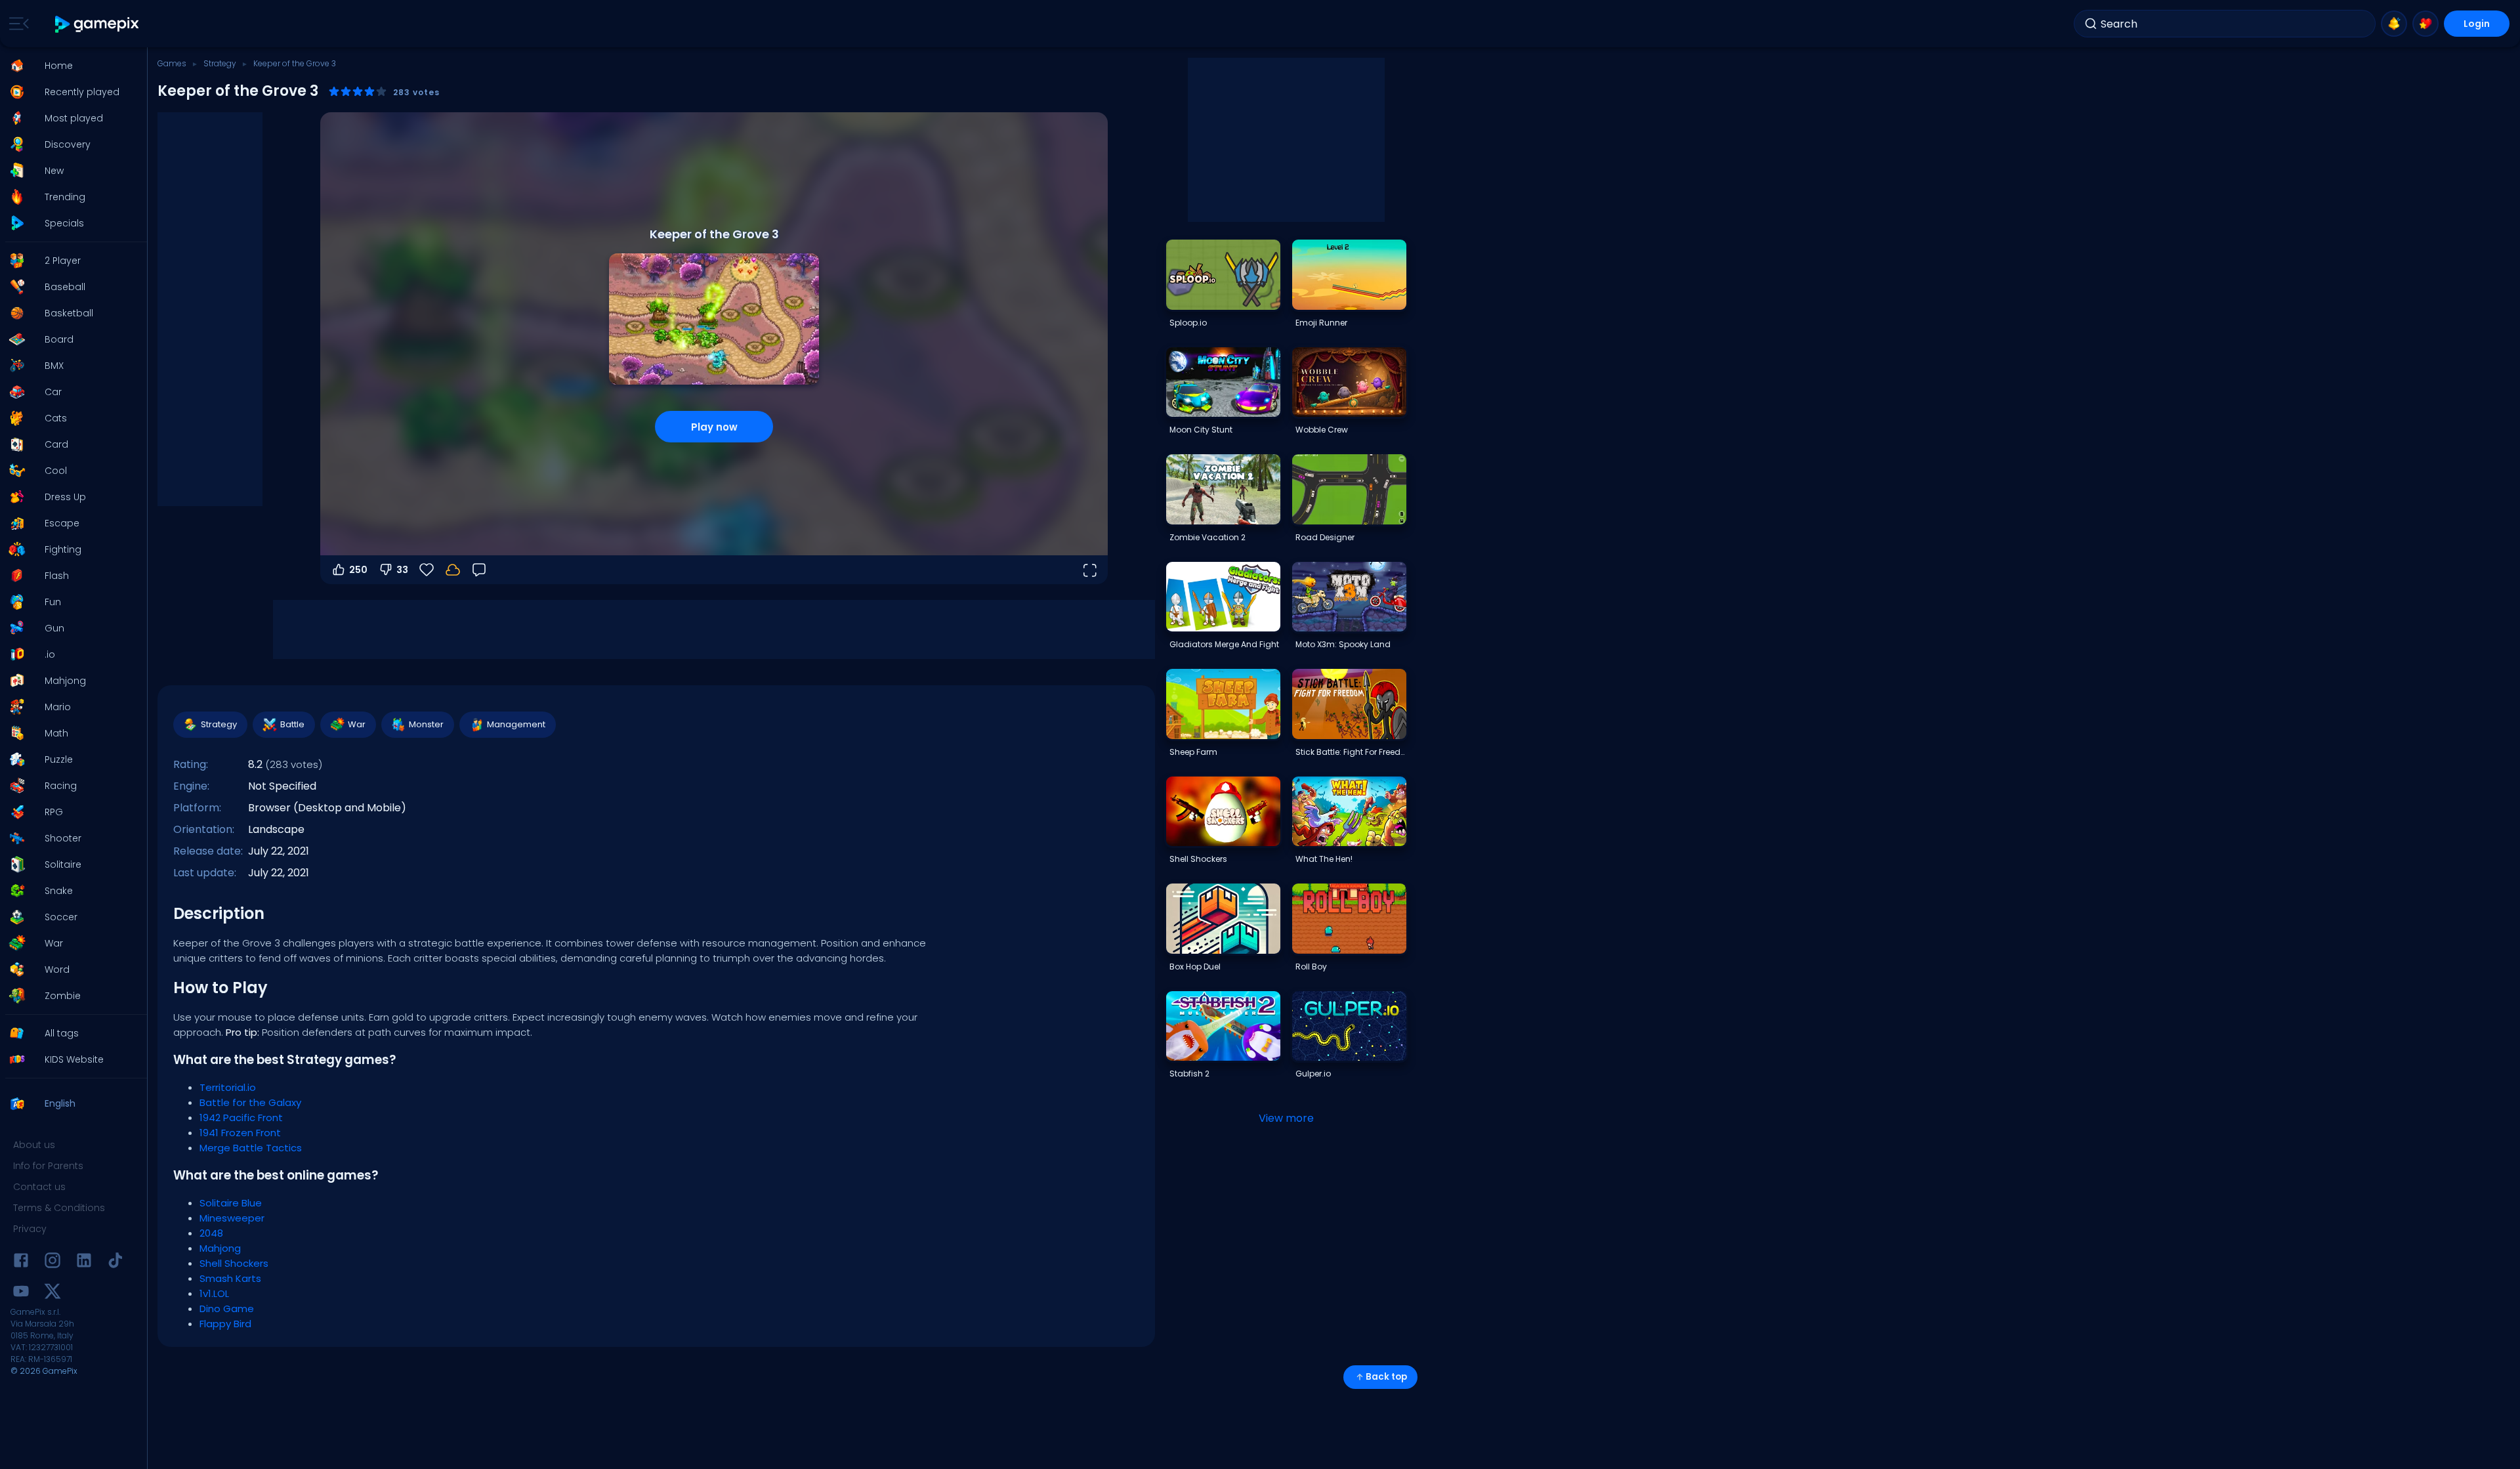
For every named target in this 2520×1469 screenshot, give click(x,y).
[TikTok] (115, 1263)
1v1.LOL (214, 1293)
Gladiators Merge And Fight (1224, 644)
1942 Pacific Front (241, 1118)
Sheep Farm (1193, 752)
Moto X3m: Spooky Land (1343, 644)
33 (402, 570)
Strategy (220, 63)
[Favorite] (2425, 24)
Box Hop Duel (1195, 967)
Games (172, 63)
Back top (1386, 1377)
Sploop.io (1188, 323)
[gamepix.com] (97, 24)
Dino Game (227, 1309)
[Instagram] (52, 1263)
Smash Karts (230, 1278)
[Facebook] (21, 1263)
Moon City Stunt (1201, 430)
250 (358, 570)
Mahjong (220, 1248)
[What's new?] (2394, 24)
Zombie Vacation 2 (1207, 537)
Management (516, 724)
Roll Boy (1311, 967)
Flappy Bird (225, 1324)
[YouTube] (21, 1293)
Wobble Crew (1322, 430)
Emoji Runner (1321, 323)
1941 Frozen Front (240, 1133)
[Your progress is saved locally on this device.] (453, 570)
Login (2477, 24)
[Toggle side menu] (16, 24)
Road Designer (1325, 537)
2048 (211, 1233)
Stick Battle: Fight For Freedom (1351, 752)
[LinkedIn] (84, 1263)
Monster (426, 724)
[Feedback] (479, 570)
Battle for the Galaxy (250, 1102)
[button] (70, 66)
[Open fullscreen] (1089, 570)
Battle (292, 724)
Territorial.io (228, 1087)
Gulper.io (1313, 1074)
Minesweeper (232, 1218)
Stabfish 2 (1189, 1074)
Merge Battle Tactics (251, 1148)
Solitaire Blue (231, 1203)
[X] (52, 1293)
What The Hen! (1324, 859)
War (357, 724)
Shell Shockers (234, 1263)
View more (1286, 1118)
